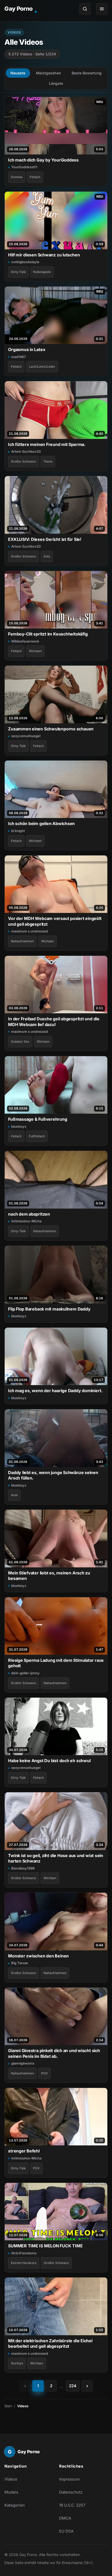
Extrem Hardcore (24, 2263)
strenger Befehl (24, 2151)
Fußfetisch (37, 1136)
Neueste (18, 73)
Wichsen (35, 651)
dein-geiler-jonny (25, 1673)
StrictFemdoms (24, 2253)
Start (8, 2406)
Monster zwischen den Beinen (38, 1956)
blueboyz (19, 1126)
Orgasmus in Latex (27, 349)
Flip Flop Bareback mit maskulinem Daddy (49, 1309)
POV (45, 2073)
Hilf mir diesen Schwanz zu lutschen (44, 255)
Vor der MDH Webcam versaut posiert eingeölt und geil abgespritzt (55, 921)
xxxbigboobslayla (25, 262)
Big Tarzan (20, 1963)
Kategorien (15, 2505)
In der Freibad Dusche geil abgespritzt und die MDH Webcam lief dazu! (54, 1021)
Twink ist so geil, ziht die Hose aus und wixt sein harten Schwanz (56, 1858)
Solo (47, 556)
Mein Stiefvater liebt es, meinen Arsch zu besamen (49, 1576)
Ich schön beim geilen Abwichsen (41, 823)
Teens (48, 461)
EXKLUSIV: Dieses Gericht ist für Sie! (45, 539)
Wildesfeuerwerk (25, 641)
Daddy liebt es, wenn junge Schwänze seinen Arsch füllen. (53, 1475)
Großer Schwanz (24, 461)
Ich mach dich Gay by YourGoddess (43, 160)
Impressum (69, 2479)
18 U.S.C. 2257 (72, 2505)
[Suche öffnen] (85, 9)
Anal (14, 1495)
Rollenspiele (42, 272)
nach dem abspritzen (29, 1214)
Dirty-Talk (18, 272)
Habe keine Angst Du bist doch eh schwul (49, 1761)
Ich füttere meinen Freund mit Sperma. (47, 444)
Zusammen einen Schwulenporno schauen (51, 729)
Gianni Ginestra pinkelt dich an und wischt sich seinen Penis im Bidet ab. (54, 2053)
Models (11, 2492)
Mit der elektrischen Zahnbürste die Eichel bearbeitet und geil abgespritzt (50, 2343)
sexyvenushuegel (26, 736)
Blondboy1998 (23, 1868)
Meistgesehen (48, 73)
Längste (56, 83)
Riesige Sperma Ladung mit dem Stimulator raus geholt (56, 1663)
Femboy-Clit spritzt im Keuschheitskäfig (48, 634)
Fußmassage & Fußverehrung (38, 1119)
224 (73, 2386)
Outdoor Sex (20, 1042)
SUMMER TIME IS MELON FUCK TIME (45, 2246)
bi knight (18, 831)
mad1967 (18, 357)
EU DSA (66, 2531)
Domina (17, 177)
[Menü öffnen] (102, 9)
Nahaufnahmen (22, 941)
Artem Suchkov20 (26, 451)
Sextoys (17, 2363)
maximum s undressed (30, 931)
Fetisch (35, 177)
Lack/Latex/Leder (42, 366)
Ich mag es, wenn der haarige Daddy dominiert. (55, 1391)
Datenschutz (71, 2492)
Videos (11, 2479)
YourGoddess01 (24, 167)
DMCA (65, 2518)
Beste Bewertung (87, 73)
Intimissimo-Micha (26, 1221)
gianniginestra (23, 2063)
